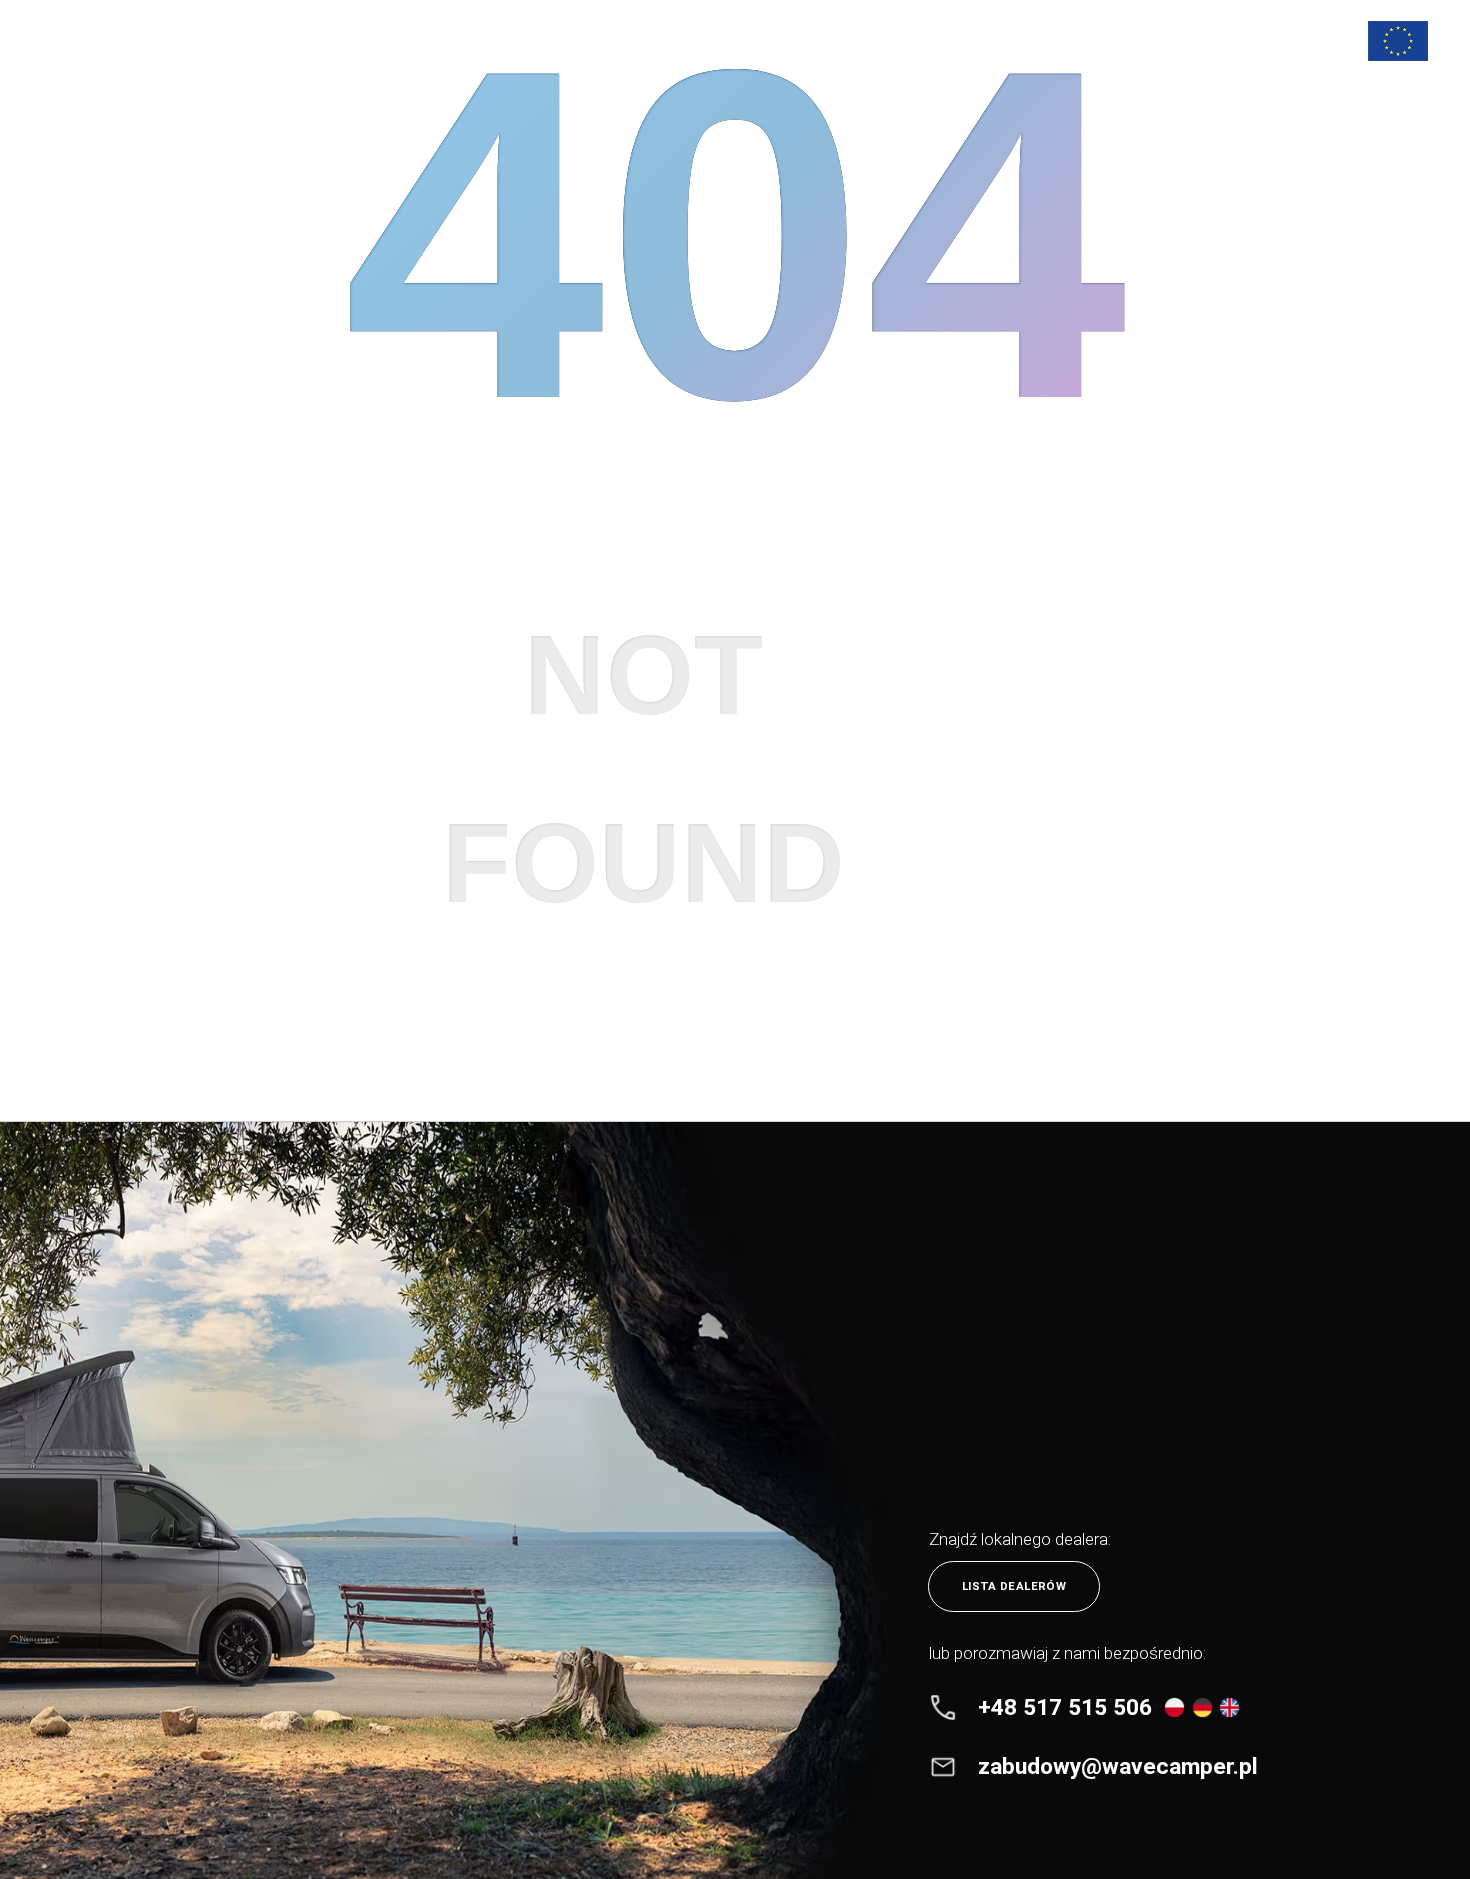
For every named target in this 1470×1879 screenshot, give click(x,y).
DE (1300, 114)
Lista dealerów (1014, 1586)
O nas (823, 40)
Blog (973, 40)
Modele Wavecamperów (583, 40)
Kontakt (1107, 40)
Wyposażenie (730, 40)
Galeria (900, 40)
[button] (1302, 41)
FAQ (1034, 40)
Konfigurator (1212, 40)
